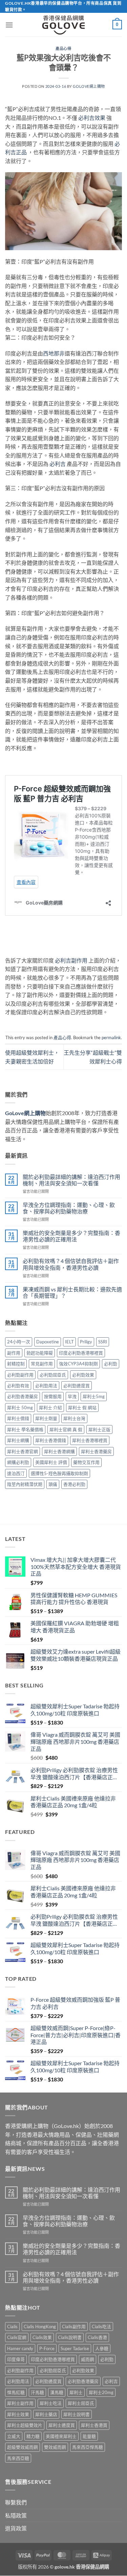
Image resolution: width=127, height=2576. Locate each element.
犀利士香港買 (94, 2425)
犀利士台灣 (74, 1418)
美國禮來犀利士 (61, 2436)
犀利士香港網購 (59, 1451)
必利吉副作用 (71, 960)
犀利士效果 (18, 2414)
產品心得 (63, 48)
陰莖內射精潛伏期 (25, 1484)
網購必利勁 (18, 1462)
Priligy (86, 1342)
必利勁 (111, 1364)
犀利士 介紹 (50, 1408)
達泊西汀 (16, 1473)
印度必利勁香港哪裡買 (81, 1353)
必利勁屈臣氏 (53, 1375)
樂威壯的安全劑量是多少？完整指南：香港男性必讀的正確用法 (71, 1236)
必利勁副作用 (20, 1375)
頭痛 (53, 1484)
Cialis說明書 (70, 2338)
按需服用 (53, 1396)
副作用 (14, 1353)
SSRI (103, 1342)
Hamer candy (20, 2348)
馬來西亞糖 (18, 2458)
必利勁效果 (83, 1375)
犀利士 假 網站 (82, 1408)
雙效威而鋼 (55, 2447)
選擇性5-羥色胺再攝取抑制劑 (59, 1473)
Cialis (12, 2327)
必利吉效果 (92, 118)
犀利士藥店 (46, 2414)
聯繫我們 (16, 2503)
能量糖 (89, 2436)
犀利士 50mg (20, 1408)
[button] (9, 25)
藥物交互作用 (86, 1462)
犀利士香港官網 (23, 1451)
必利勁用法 (46, 1386)
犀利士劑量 (46, 1418)
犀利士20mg (101, 2392)
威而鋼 (88, 2360)
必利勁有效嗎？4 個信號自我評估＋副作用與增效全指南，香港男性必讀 (71, 1264)
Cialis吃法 (101, 2327)
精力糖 (33, 2436)
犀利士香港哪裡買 (90, 1440)
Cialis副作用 (74, 2327)
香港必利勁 (74, 1484)
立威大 (14, 2436)
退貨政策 (16, 2529)
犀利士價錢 (18, 1418)
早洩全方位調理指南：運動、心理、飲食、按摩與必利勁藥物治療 (69, 1208)
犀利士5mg (94, 1396)
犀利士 (76, 2392)
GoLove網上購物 (89, 86)
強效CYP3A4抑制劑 (78, 1364)
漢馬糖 (57, 2392)
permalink (111, 1037)
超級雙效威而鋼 (23, 2447)
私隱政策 (16, 2515)
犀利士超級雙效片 (25, 2425)
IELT (69, 1342)
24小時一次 (19, 1342)
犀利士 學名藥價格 (25, 1429)
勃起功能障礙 (40, 1353)
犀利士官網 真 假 (66, 1429)
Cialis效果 (42, 2338)
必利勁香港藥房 (23, 1396)
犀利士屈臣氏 (81, 2403)
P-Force (47, 2348)
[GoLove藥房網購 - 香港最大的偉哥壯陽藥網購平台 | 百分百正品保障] (64, 25)
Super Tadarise (75, 2348)
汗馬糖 (37, 2392)
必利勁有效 (18, 1386)
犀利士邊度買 (62, 2425)
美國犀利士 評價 (51, 1462)
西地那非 (54, 353)
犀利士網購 (18, 1440)
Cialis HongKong (40, 2327)
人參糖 (102, 2348)
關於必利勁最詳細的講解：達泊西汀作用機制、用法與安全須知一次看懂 (71, 1180)
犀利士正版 (99, 1429)
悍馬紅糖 (16, 2392)
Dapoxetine (48, 1342)
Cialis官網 (17, 2338)
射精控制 (16, 1364)
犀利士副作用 (20, 2403)
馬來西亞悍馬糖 (88, 2447)
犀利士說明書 (77, 2414)
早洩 (72, 1396)
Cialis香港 (97, 2338)
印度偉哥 (16, 2360)
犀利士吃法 (51, 2403)
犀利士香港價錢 (51, 1440)
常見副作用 (42, 1364)
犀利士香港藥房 (96, 1451)
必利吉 (58, 464)
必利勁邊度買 (77, 1386)
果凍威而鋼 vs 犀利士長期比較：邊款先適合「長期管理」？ (72, 1292)
